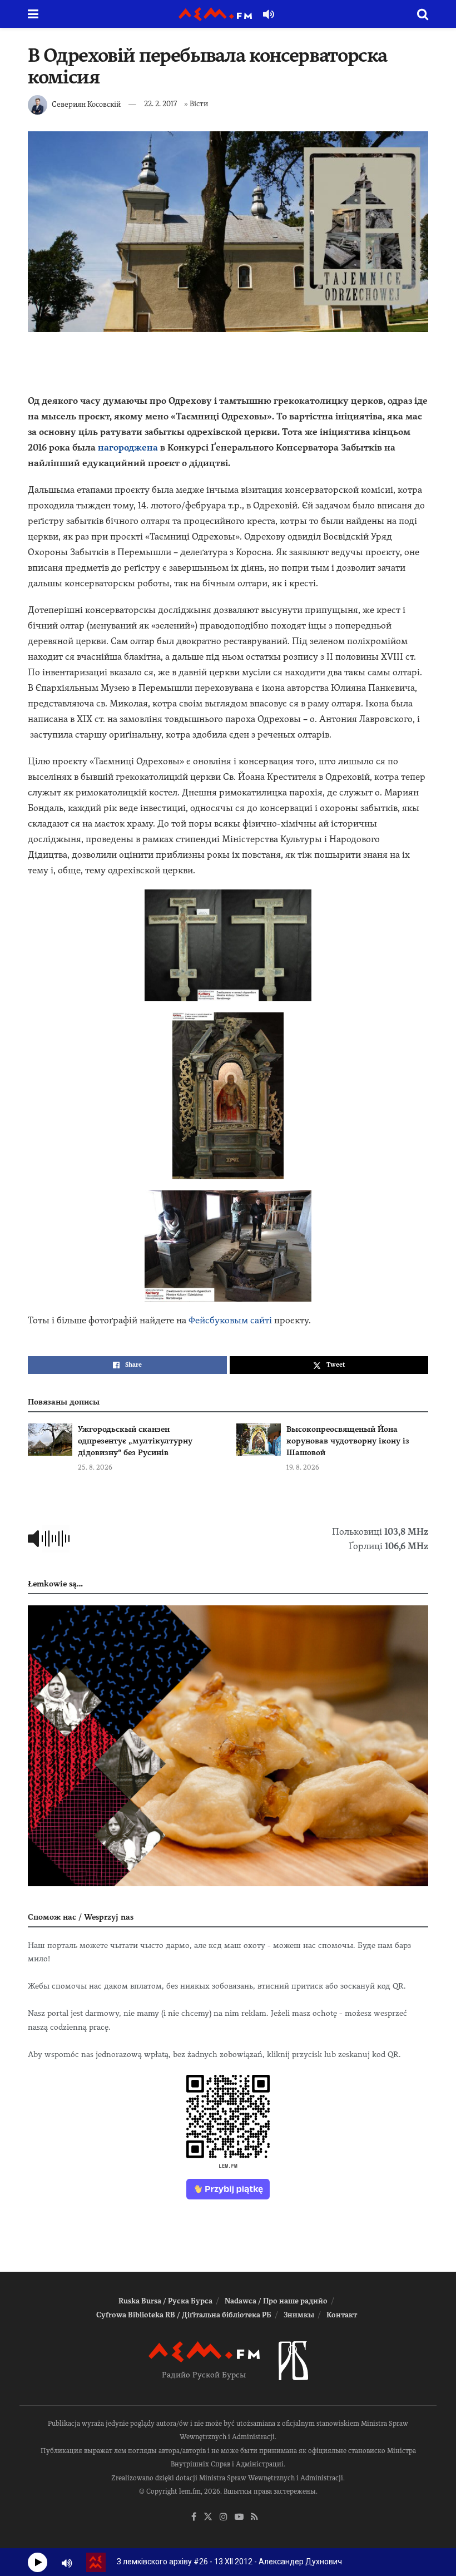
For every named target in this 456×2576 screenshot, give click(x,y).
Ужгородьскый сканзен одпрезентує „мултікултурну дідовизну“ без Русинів (135, 1441)
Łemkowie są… (55, 1584)
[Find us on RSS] (254, 2517)
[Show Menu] (33, 14)
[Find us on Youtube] (239, 2517)
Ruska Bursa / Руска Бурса (165, 2301)
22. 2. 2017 (160, 104)
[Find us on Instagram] (224, 2517)
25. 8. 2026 (95, 1467)
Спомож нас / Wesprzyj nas (81, 1917)
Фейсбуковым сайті (230, 1320)
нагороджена (128, 448)
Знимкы (299, 2315)
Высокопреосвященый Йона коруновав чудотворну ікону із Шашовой (348, 1441)
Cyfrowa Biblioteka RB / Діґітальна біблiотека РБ (184, 2315)
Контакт (342, 2315)
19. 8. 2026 (303, 1467)
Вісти (199, 104)
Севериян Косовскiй (86, 104)
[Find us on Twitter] (208, 2517)
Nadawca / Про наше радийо (276, 2301)
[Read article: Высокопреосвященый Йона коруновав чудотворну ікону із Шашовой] (259, 1439)
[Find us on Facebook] (194, 2517)
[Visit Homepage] (215, 14)
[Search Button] (423, 14)
